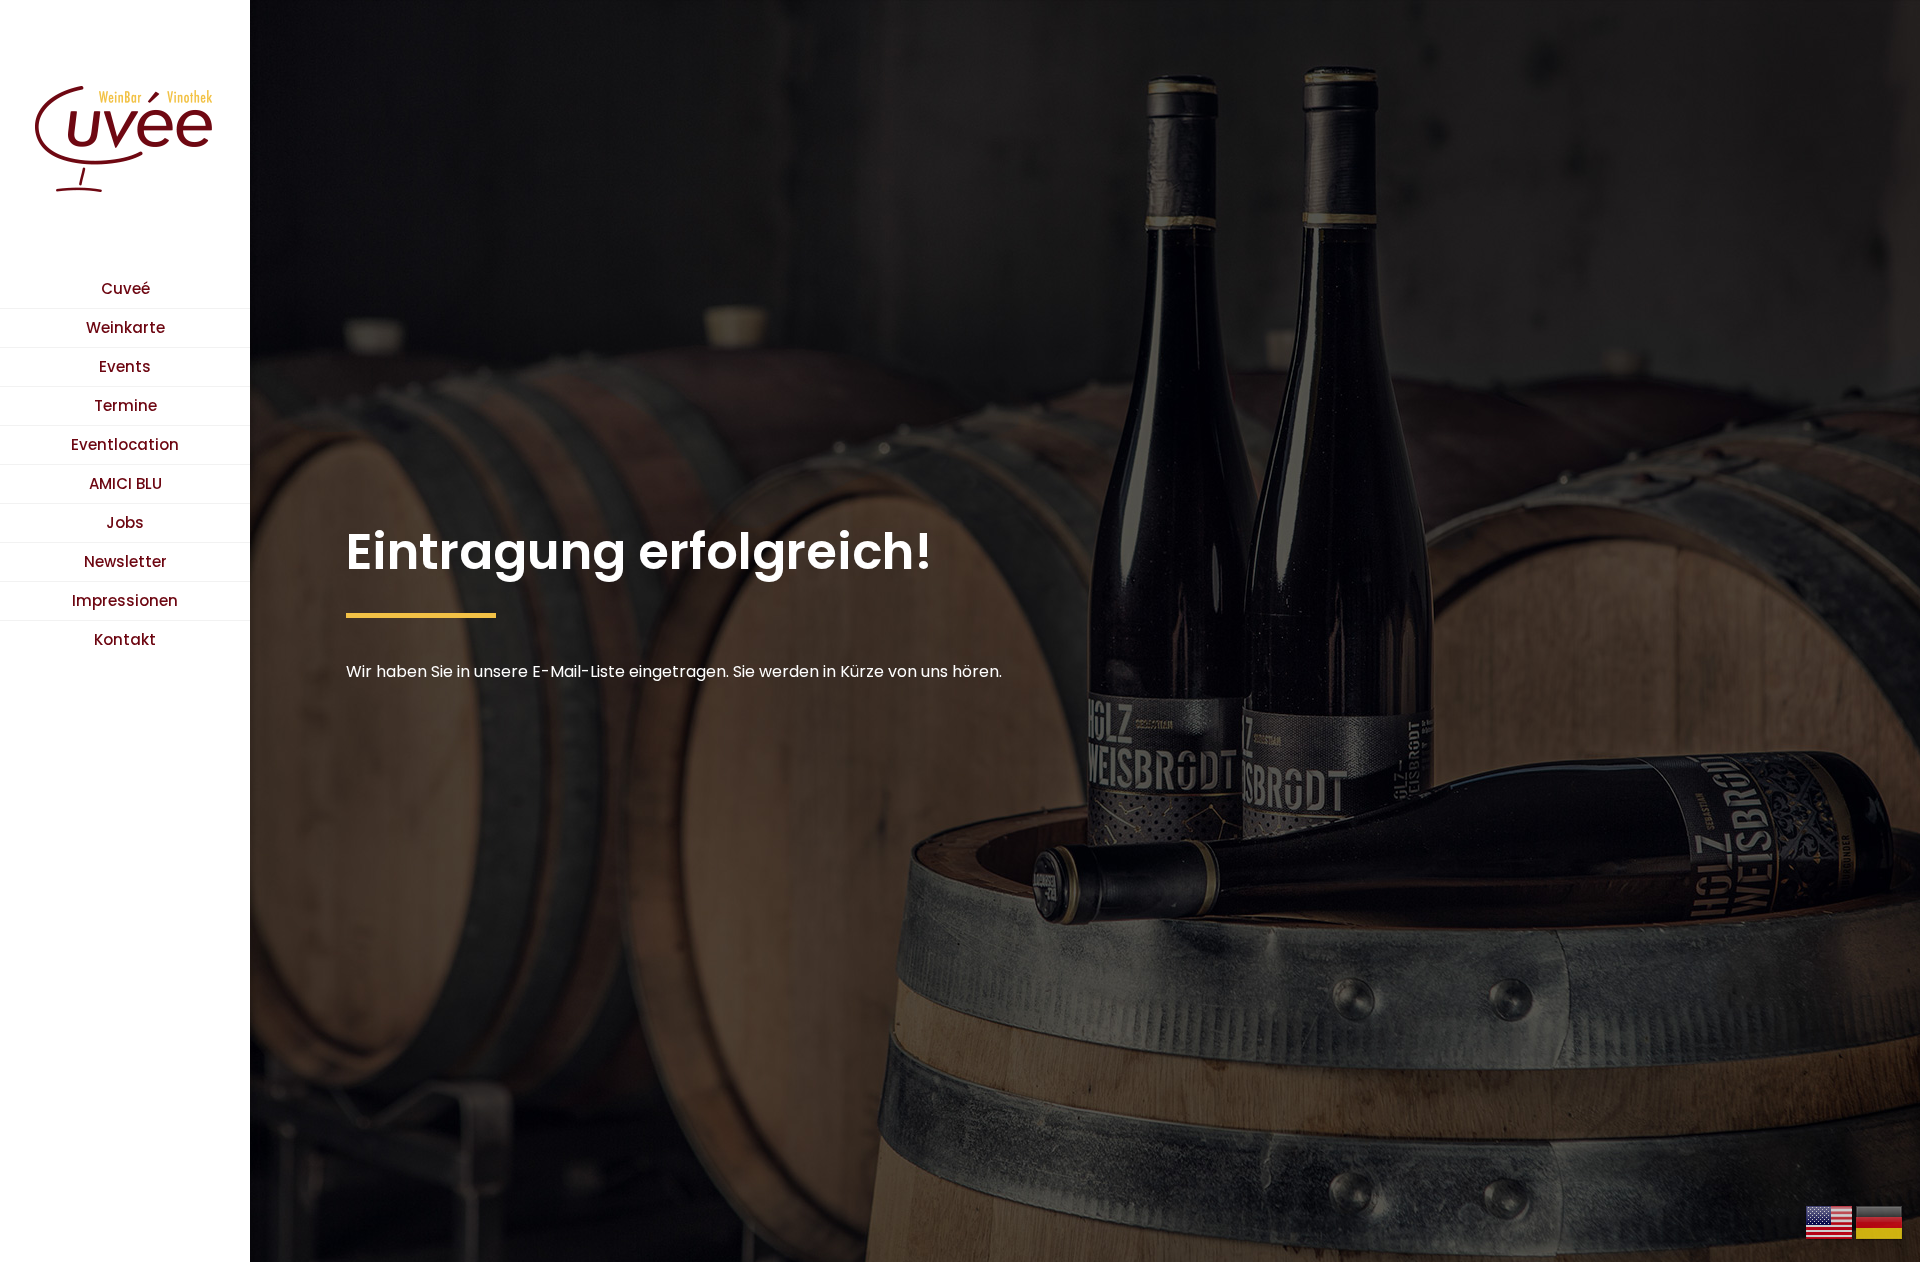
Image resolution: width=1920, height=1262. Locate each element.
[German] (1880, 1221)
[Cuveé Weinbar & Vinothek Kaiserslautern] (125, 135)
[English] (1830, 1221)
